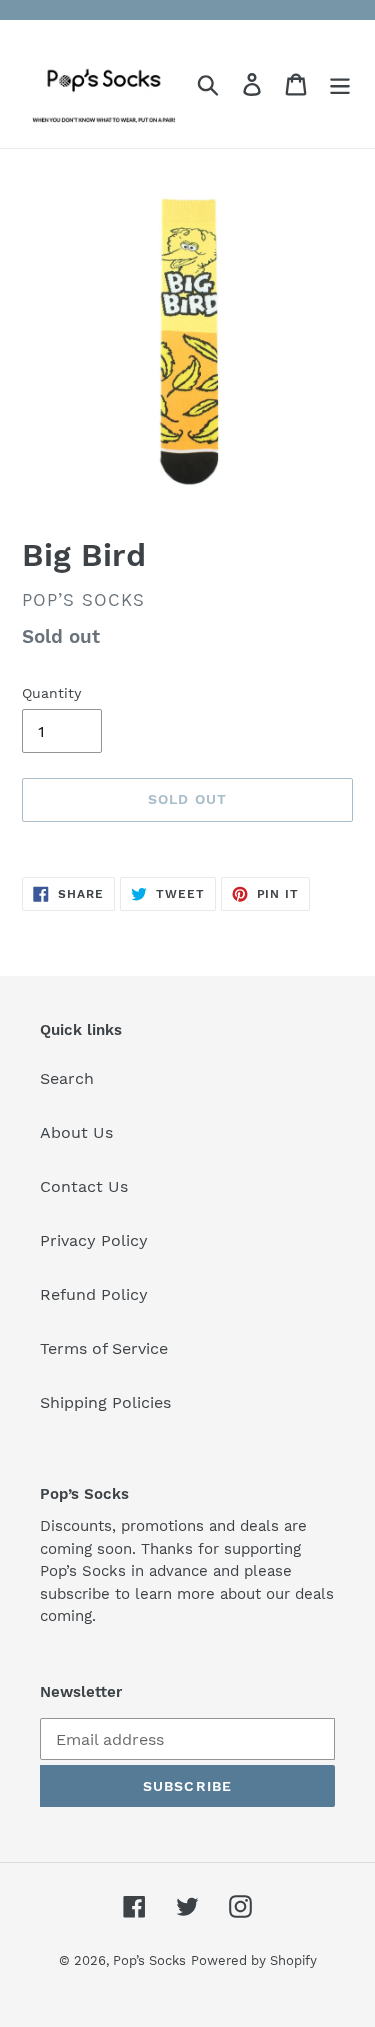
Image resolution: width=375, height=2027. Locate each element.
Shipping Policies (105, 1402)
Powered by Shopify (254, 1960)
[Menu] (340, 84)
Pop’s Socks (149, 1960)
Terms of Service (104, 1348)
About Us (76, 1132)
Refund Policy (94, 1294)
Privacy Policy (94, 1240)
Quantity (51, 693)
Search (67, 1078)
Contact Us (84, 1186)
